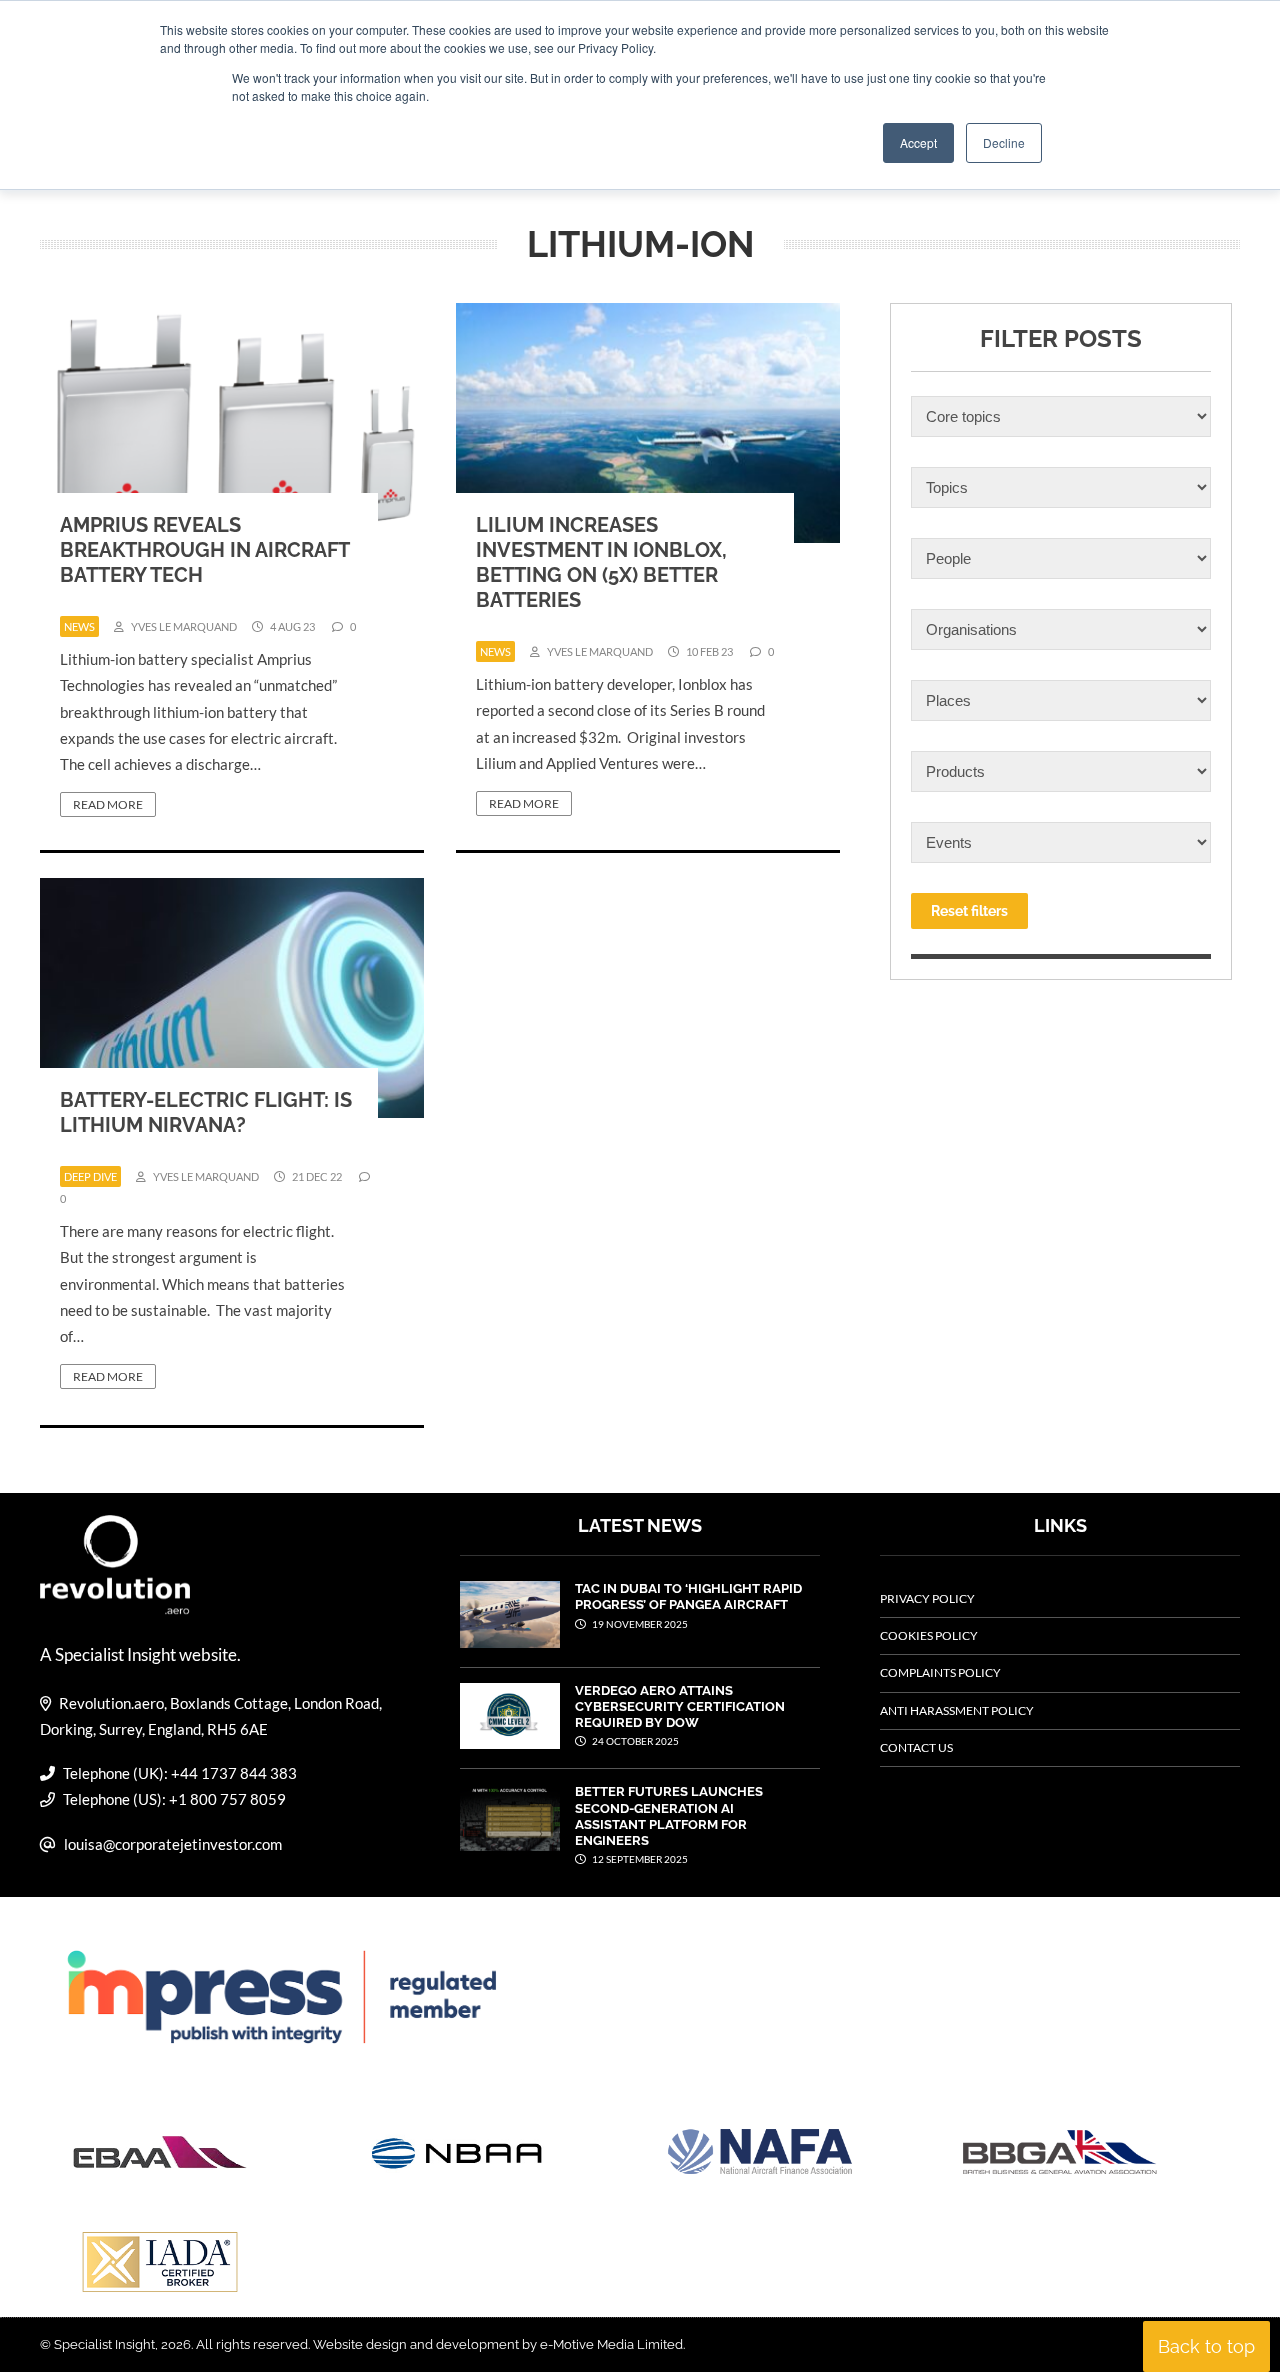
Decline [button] (1004, 142)
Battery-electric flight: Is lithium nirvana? (206, 1112)
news (79, 626)
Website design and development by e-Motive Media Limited (498, 2344)
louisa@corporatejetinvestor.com (173, 1844)
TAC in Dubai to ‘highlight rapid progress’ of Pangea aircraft (688, 1596)
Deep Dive (90, 1176)
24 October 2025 (634, 1741)
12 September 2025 (639, 1859)
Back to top (1206, 2346)
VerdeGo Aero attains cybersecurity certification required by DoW (680, 1707)
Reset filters (969, 911)
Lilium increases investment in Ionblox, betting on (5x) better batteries (601, 562)
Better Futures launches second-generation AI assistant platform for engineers (669, 1816)
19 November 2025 (639, 1624)
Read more (108, 804)
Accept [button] (918, 142)
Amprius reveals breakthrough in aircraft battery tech (204, 550)
